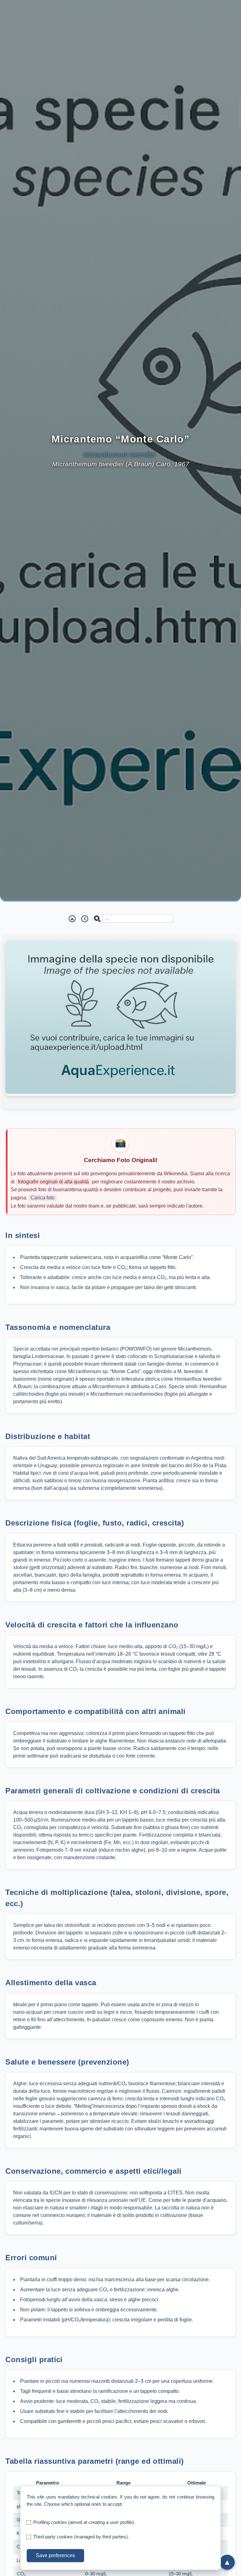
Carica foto (43, 1198)
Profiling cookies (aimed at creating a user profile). (84, 2522)
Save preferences (55, 2555)
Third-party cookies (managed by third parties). (81, 2537)
